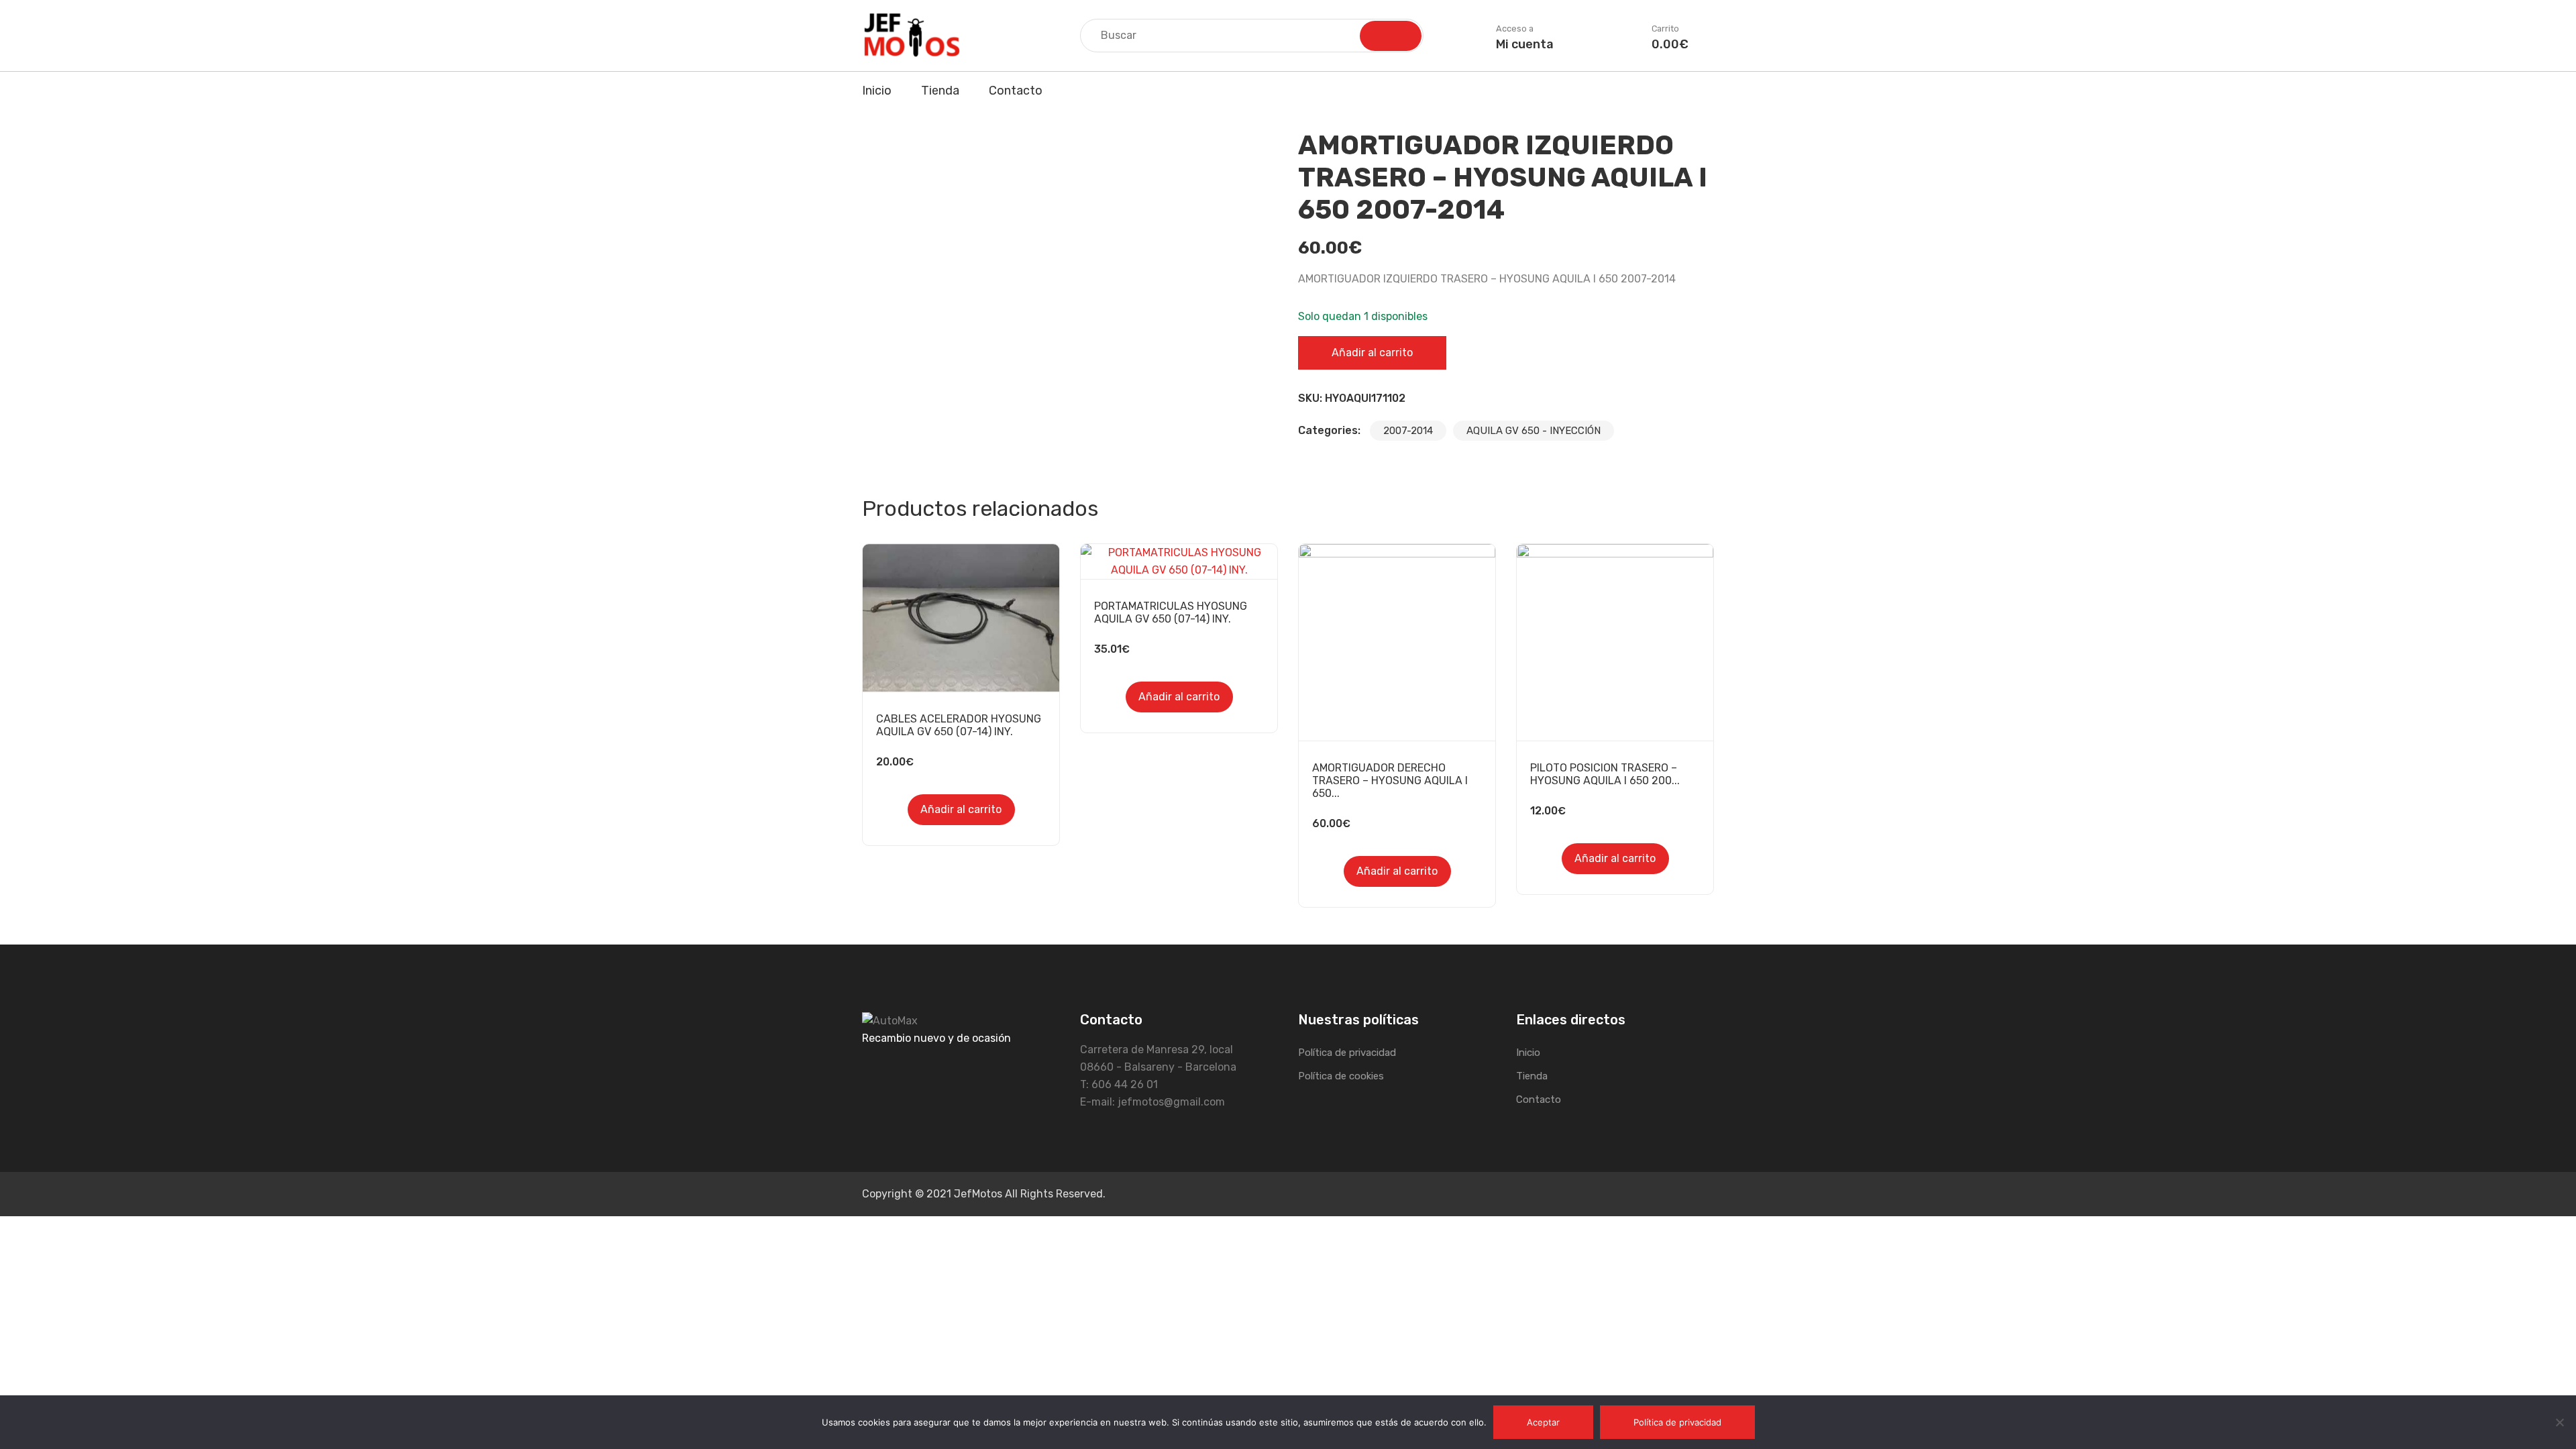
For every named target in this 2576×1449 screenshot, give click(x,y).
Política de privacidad (1347, 1053)
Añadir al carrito (1372, 353)
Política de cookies (1341, 1076)
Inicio (877, 91)
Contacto (1016, 91)
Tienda (940, 91)
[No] (2559, 1422)
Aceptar (1543, 1422)
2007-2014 (1408, 431)
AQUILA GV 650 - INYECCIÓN (1534, 431)
